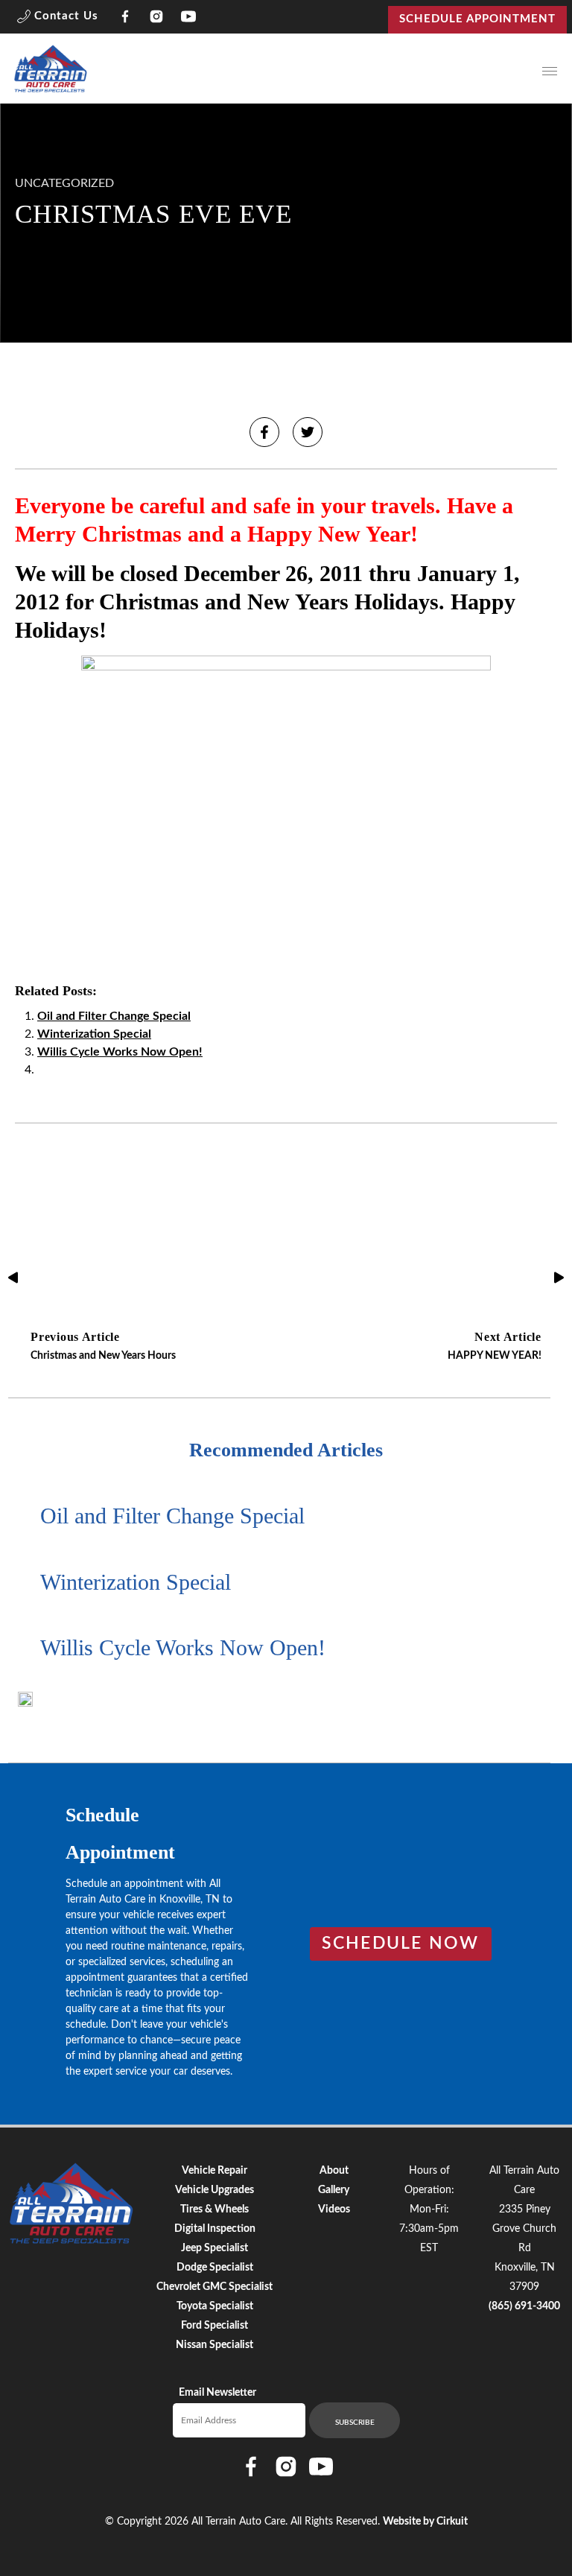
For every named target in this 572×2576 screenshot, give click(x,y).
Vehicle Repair (214, 2171)
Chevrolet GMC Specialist (214, 2287)
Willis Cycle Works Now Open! (120, 1052)
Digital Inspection (215, 2229)
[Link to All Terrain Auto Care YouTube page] (189, 19)
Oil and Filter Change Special (114, 1016)
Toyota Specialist (215, 2306)
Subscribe (355, 2423)
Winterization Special (94, 1034)
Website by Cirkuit (425, 2522)
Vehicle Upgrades (214, 2190)
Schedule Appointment (477, 19)
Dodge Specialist (215, 2268)
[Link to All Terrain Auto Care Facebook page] (125, 19)
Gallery (334, 2190)
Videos (334, 2209)
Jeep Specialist (214, 2248)
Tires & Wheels (214, 2209)
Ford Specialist (214, 2326)
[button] (58, 19)
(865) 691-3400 (524, 2306)
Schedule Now (401, 1944)
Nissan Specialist (214, 2345)
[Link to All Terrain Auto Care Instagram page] (157, 19)
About (334, 2171)
